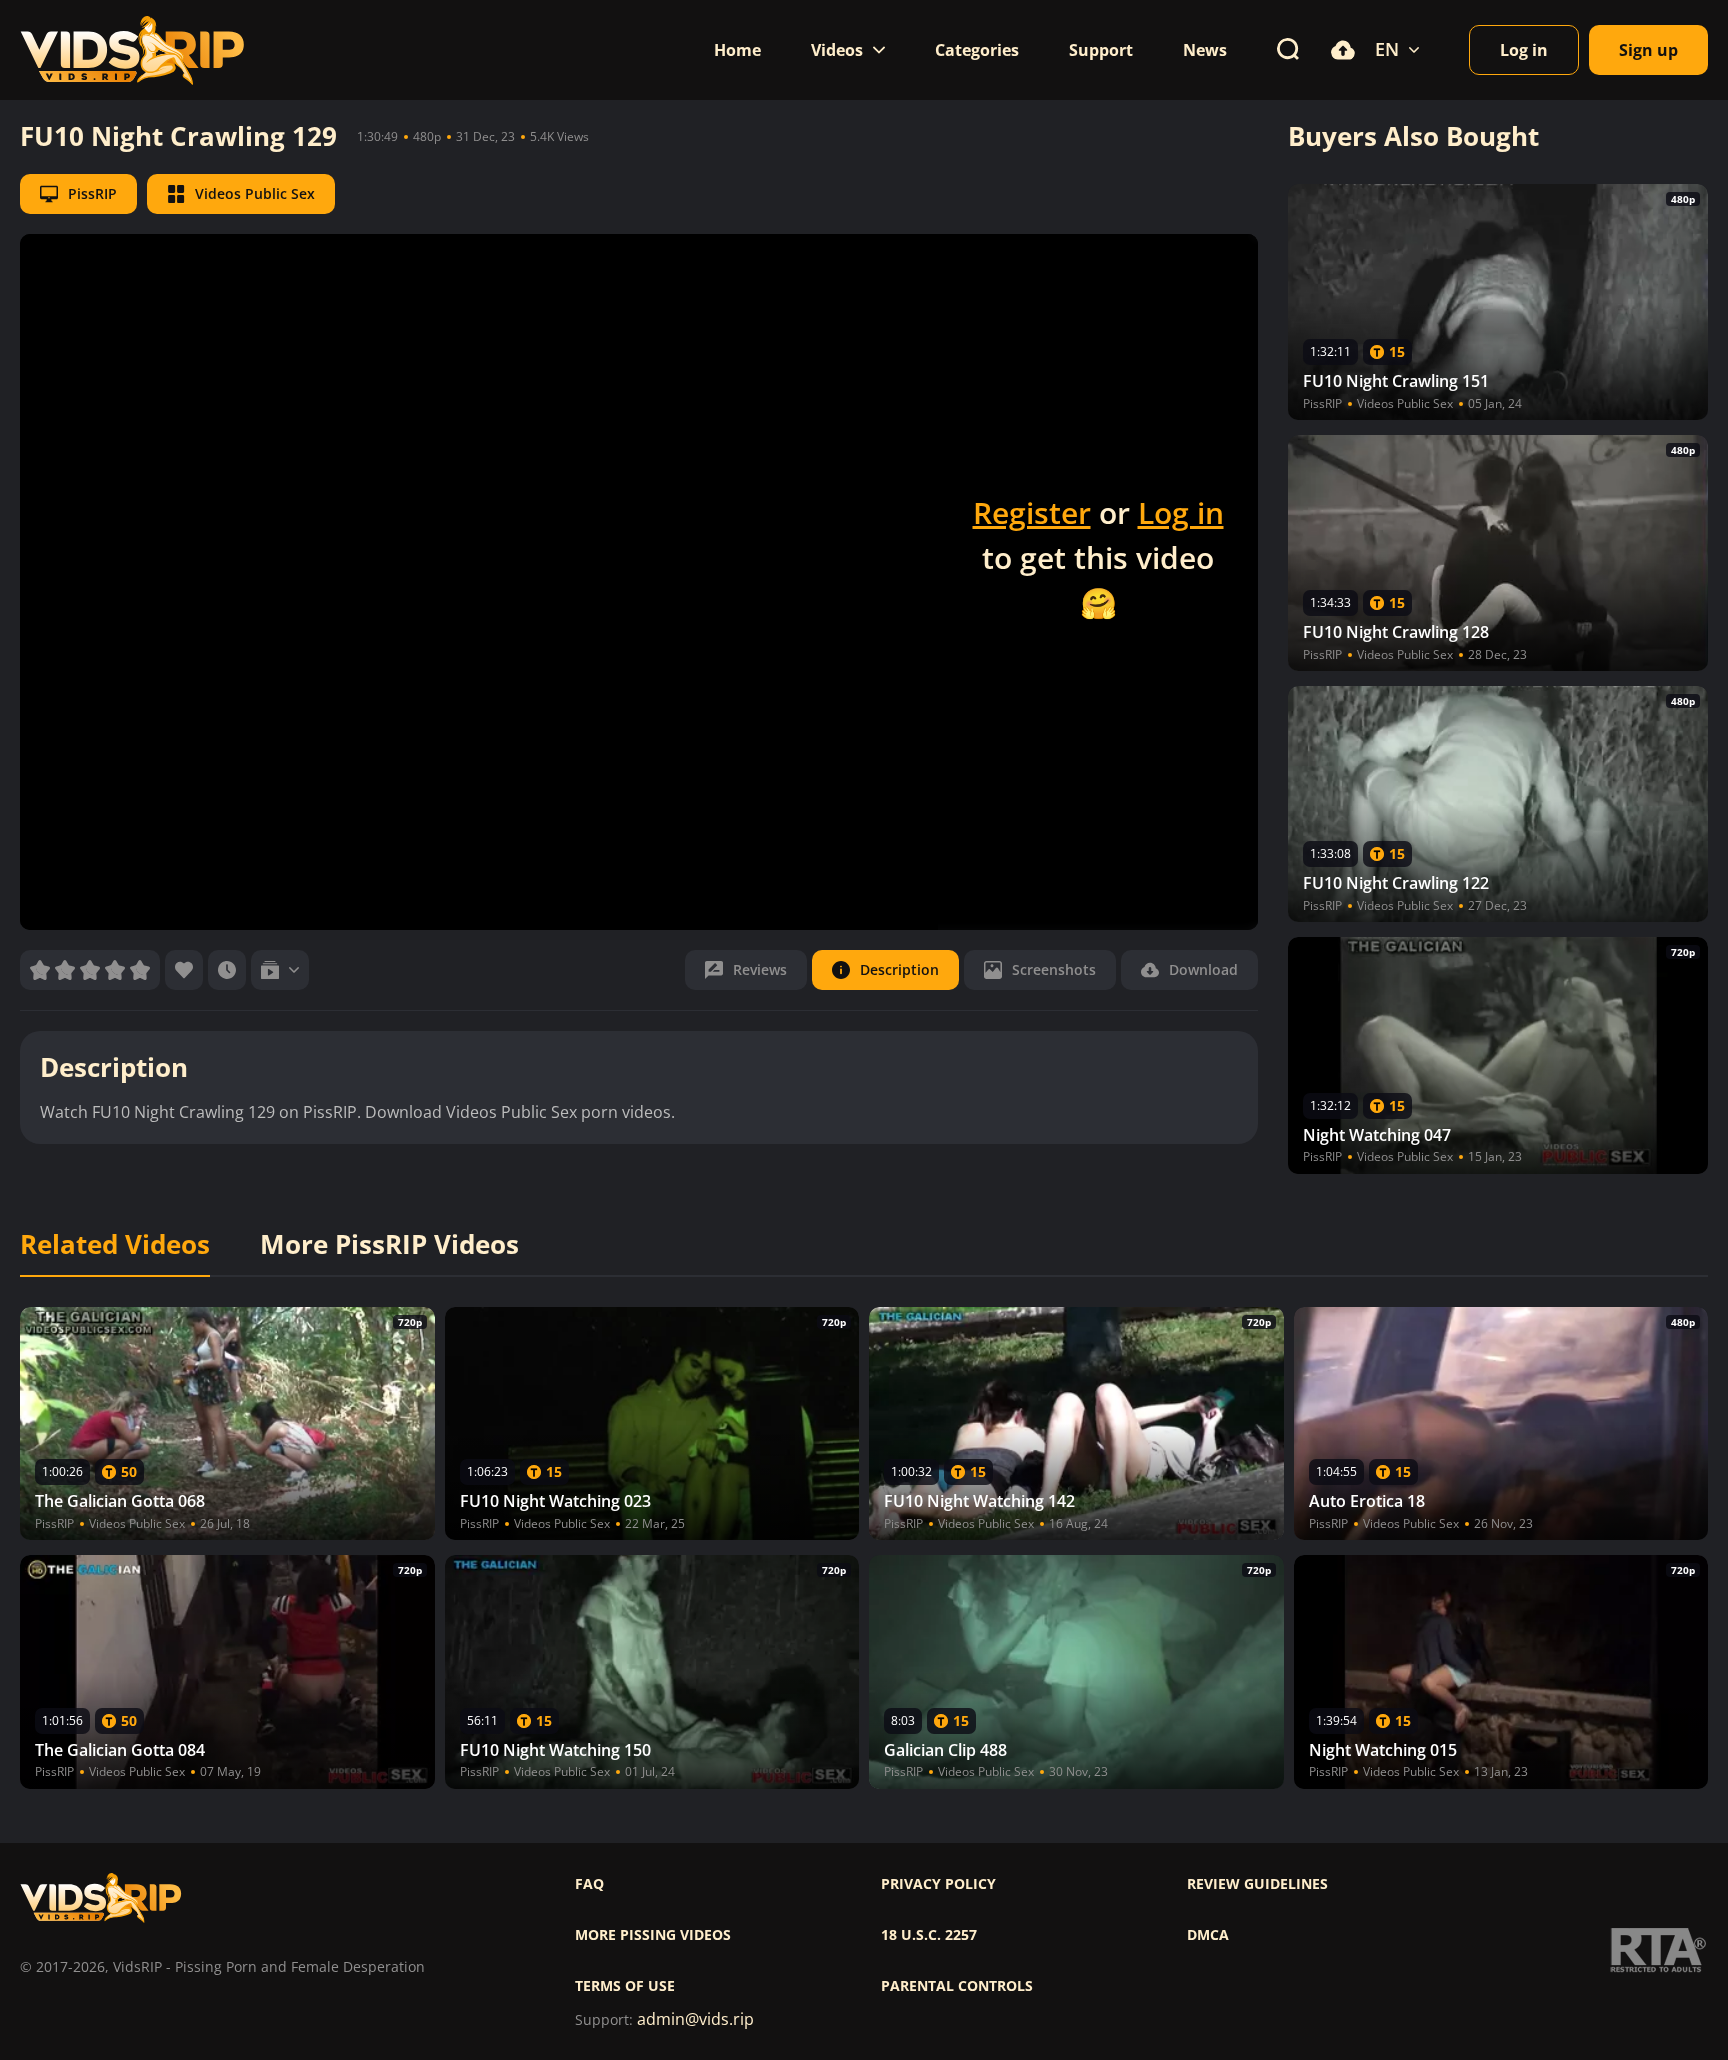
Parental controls (957, 1986)
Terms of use (625, 1986)
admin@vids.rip (695, 2019)
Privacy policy (938, 1884)
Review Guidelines (1257, 1884)
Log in (1181, 512)
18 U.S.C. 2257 (929, 1935)
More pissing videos (653, 1935)
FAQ (589, 1884)
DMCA (1208, 1935)
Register (1032, 512)
